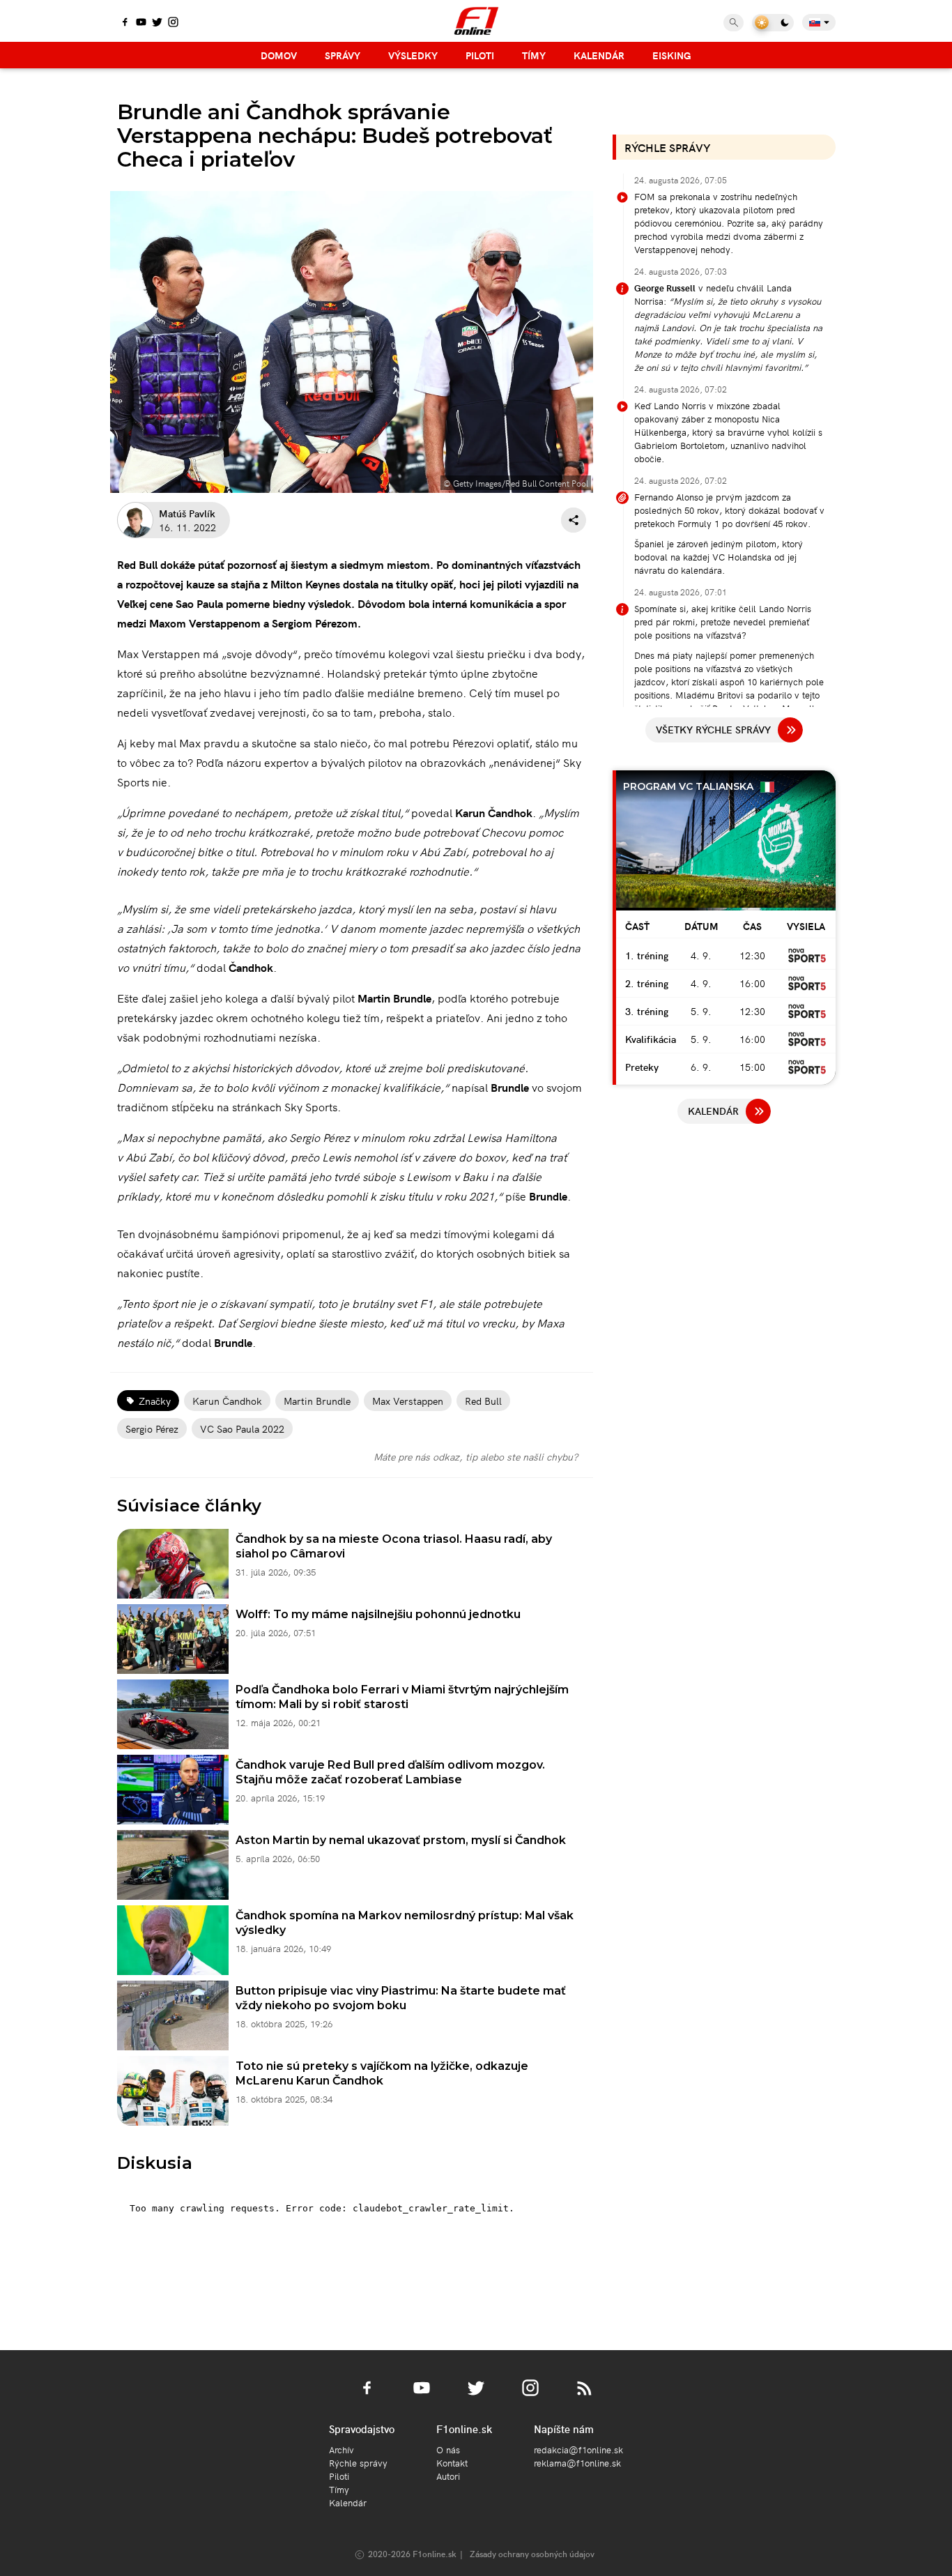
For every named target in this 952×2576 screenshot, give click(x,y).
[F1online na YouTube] (141, 23)
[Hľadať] (734, 23)
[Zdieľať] (574, 520)
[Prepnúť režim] (773, 23)
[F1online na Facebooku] (125, 23)
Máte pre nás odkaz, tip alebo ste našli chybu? (476, 1456)
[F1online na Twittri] (157, 23)
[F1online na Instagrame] (173, 23)
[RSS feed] (585, 2396)
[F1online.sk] (476, 21)
